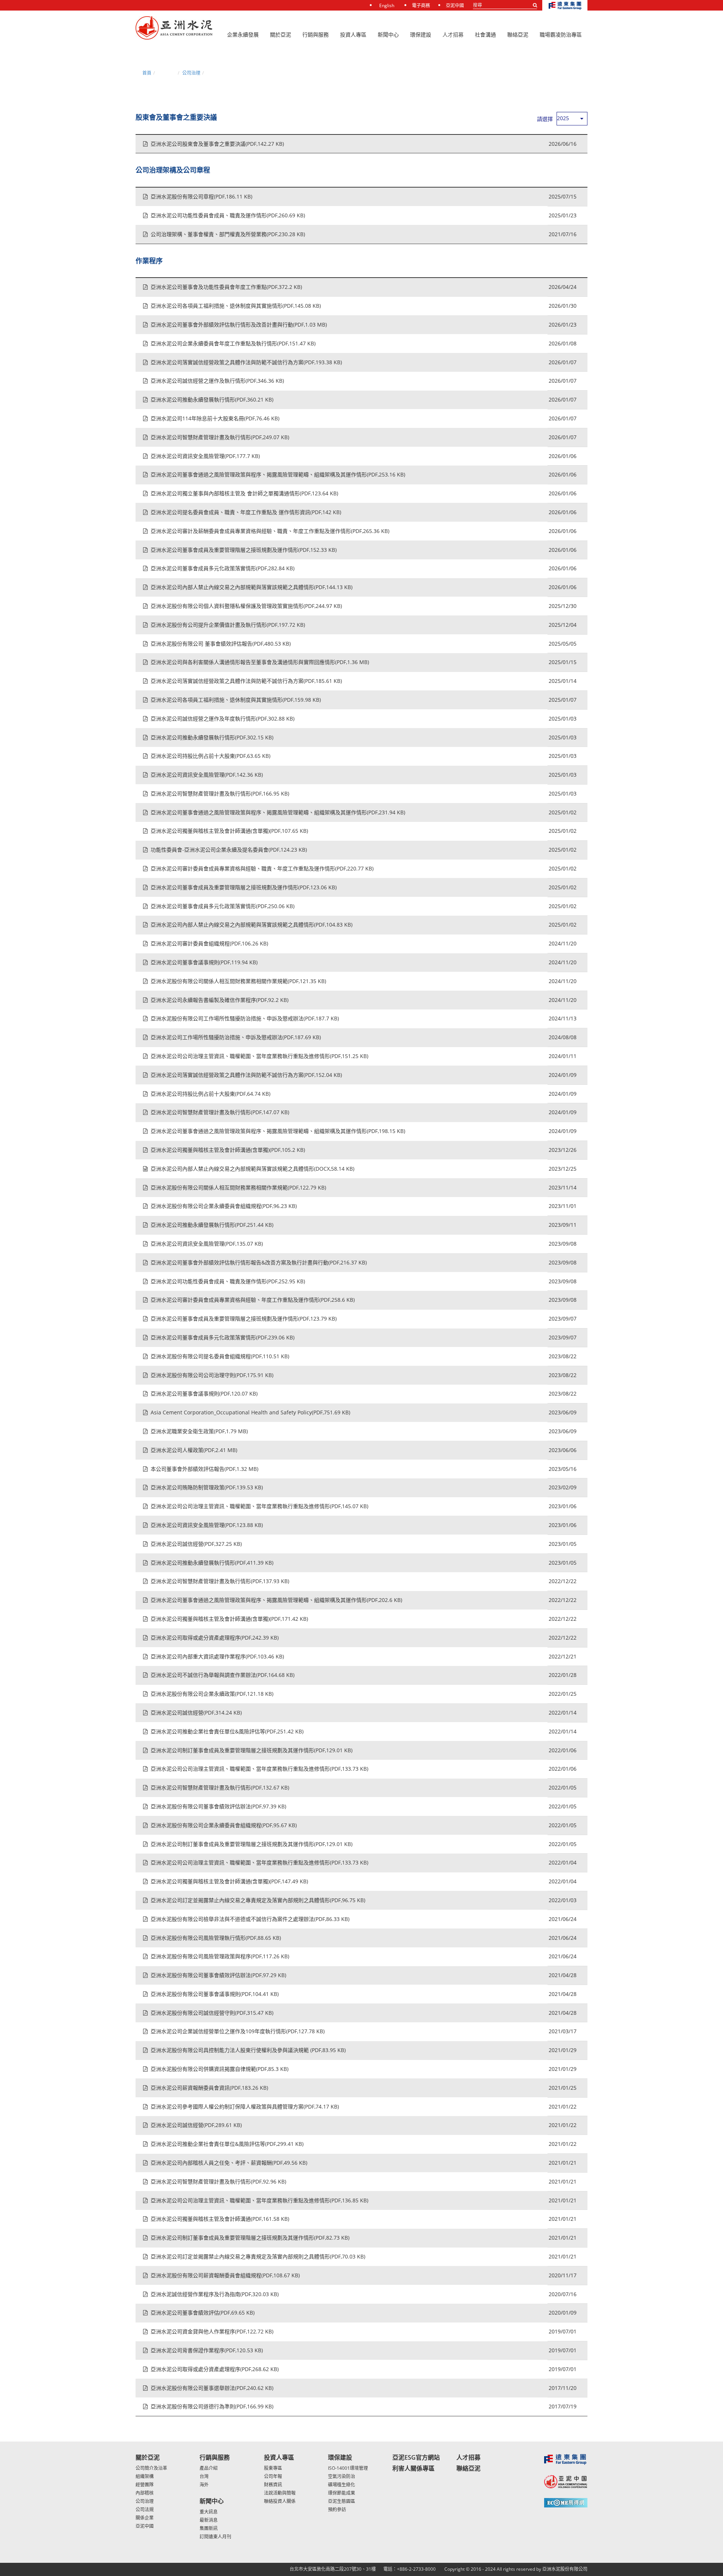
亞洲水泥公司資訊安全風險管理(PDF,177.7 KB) (205, 456)
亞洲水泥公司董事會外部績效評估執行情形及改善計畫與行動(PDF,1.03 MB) (239, 324)
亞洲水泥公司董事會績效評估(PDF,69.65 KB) (203, 2313)
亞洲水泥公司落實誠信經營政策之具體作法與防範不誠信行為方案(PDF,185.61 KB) (246, 681)
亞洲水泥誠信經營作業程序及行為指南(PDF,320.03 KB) (215, 2294)
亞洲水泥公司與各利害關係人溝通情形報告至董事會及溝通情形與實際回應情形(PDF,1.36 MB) (260, 662)
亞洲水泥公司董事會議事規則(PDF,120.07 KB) (204, 1393)
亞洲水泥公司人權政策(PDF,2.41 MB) (194, 1450)
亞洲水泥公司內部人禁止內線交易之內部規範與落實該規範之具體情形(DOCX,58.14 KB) (252, 1169)
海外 (204, 2485)
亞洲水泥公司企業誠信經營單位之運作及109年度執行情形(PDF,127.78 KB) (238, 2031)
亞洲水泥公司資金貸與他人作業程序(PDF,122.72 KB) (212, 2331)
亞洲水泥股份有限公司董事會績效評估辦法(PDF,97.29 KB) (218, 1975)
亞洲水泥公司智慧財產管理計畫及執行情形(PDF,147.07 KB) (220, 1112)
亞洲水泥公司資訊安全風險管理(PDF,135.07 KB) (207, 1244)
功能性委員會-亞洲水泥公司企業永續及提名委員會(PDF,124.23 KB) (229, 850)
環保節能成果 (342, 2493)
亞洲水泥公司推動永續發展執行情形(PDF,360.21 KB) (212, 399)
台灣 (204, 2476)
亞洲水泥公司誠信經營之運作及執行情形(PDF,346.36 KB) (217, 381)
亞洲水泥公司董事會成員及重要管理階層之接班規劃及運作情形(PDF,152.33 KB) (244, 550)
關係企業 (145, 2518)
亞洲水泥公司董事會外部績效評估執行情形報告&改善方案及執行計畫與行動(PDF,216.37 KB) (259, 1262)
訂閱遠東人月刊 (215, 2537)
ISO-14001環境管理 (348, 2468)
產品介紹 (209, 2468)
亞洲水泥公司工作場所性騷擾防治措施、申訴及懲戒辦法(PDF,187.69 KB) (236, 1037)
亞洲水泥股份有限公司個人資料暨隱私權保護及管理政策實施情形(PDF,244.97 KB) (246, 606)
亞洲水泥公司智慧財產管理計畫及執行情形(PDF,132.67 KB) (220, 1787)
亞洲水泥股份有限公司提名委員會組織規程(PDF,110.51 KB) (220, 1356)
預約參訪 (337, 2510)
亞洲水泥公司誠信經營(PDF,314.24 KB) (196, 1712)
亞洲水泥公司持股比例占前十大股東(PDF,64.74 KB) (210, 1094)
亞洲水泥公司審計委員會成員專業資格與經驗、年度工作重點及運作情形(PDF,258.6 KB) (253, 1300)
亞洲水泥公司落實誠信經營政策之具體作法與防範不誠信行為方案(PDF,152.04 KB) (246, 1075)
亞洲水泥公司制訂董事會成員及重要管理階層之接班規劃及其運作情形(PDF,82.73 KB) (250, 2238)
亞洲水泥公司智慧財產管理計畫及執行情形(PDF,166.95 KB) (220, 793)
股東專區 (273, 2468)
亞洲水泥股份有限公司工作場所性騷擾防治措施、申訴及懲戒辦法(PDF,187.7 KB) (245, 1018)
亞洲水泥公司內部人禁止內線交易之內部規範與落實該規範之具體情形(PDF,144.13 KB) (252, 587)
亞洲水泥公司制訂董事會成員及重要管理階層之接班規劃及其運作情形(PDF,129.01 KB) (252, 1750)
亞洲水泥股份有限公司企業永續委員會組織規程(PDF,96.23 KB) (224, 1206)
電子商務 (421, 5)
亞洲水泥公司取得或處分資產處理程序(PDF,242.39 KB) (215, 1638)
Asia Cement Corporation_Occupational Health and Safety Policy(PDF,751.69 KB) (250, 1412)
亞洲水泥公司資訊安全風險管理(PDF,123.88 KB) (207, 1525)
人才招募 (453, 34)
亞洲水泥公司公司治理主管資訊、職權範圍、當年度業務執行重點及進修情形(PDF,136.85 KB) (259, 2200)
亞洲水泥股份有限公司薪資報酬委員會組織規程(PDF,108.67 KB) (225, 2275)
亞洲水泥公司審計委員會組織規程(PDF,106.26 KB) (209, 943)
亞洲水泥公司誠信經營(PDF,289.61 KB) (196, 2125)
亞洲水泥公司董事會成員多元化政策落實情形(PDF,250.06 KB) (223, 906)
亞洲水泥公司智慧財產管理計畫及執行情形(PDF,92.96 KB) (218, 2181)
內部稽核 (145, 2493)
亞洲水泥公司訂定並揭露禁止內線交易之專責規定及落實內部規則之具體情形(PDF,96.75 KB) (258, 1900)
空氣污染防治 (342, 2476)
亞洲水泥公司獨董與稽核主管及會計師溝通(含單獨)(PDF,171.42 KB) (229, 1619)
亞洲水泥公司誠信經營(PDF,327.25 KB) (196, 1544)
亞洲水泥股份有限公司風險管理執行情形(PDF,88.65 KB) (216, 1938)
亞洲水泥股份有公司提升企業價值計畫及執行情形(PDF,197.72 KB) (228, 625)
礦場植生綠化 (342, 2485)
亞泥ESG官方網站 (416, 2457)
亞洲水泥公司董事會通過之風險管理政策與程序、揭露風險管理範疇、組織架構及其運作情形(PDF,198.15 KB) (278, 1131)
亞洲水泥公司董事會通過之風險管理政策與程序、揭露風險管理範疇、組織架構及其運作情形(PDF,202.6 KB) (276, 1600)
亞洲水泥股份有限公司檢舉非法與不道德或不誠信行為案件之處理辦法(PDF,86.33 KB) (250, 1919)
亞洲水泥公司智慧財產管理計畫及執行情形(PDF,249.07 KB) (220, 437)
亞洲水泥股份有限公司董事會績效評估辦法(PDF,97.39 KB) (218, 1806)
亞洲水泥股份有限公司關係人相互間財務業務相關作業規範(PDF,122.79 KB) (238, 1187)
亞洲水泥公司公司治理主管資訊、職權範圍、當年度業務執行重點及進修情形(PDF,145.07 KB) (259, 1506)
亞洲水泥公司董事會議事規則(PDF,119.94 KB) (204, 962)
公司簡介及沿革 (151, 2468)
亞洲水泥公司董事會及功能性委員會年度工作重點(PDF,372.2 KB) (226, 287)
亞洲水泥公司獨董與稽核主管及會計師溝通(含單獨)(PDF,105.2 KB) (228, 1150)
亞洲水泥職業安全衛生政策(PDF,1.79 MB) (199, 1431)
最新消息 (209, 2520)
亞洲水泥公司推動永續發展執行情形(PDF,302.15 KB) (212, 737)
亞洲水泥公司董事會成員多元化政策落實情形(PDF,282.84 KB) (223, 568)
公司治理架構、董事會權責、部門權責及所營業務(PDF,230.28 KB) (228, 234)
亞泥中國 (455, 5)
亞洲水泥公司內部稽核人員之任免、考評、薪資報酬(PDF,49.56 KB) (229, 2163)
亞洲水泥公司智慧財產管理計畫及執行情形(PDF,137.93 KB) (220, 1581)
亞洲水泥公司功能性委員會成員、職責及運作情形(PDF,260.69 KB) (228, 215)
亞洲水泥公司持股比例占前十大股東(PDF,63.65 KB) (210, 756)
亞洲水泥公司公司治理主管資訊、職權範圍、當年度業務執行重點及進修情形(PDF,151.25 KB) (259, 1056)
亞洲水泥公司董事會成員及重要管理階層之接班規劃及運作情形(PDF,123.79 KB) (244, 1319)
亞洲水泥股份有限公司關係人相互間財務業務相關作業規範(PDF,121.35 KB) (238, 981)
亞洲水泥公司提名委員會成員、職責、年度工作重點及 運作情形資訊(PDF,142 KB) (246, 512)
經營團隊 (145, 2485)
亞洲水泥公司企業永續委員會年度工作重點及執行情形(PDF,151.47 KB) (233, 343)
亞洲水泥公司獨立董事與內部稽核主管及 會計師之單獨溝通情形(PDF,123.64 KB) (244, 493)
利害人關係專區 (413, 2468)
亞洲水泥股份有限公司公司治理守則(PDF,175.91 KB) (212, 1375)
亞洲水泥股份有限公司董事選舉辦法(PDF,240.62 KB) (212, 2388)
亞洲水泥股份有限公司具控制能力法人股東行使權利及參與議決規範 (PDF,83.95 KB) (248, 2050)
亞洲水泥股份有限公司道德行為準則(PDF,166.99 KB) (212, 2406)
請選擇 (545, 119)
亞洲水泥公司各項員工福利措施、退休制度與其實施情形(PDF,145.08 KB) (236, 306)
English (387, 5)
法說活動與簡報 (280, 2493)
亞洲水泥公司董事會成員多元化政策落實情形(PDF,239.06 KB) (223, 1337)
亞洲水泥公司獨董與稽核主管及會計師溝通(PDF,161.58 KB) (220, 2219)
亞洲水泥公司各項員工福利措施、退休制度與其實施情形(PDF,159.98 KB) (236, 700)
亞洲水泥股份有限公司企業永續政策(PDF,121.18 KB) (212, 1694)
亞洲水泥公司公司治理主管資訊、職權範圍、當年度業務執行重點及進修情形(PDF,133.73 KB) (259, 1769)
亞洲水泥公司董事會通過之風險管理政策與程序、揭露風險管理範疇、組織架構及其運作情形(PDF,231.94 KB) (278, 812)
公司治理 (191, 73)
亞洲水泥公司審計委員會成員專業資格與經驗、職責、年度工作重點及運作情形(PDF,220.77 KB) (262, 868)
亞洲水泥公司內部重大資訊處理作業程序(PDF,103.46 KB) (217, 1656)
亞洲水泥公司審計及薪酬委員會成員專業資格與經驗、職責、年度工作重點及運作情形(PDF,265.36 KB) (270, 531)
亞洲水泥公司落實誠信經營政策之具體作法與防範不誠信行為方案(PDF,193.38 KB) (246, 362)
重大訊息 (209, 2512)
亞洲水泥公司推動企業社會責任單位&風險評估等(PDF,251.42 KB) (227, 1731)
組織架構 (145, 2476)
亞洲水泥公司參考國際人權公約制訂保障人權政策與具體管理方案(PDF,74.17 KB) (245, 2106)
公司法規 (145, 2510)
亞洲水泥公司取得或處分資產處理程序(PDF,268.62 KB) (215, 2369)
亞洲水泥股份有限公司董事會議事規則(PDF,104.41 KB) (215, 1994)
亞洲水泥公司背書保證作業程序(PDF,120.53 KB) (207, 2350)
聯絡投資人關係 (280, 2501)
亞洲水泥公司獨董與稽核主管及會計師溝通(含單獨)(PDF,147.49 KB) (229, 1881)
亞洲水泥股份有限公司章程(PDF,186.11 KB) (201, 196)
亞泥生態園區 (342, 2501)
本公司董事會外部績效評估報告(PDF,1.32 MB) (204, 1469)
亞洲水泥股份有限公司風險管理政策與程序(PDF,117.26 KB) (220, 1956)
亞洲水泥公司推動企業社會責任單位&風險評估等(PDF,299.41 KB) (227, 2144)
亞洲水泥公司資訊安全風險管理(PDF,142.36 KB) (207, 775)
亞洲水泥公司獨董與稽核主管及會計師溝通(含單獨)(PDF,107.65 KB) (229, 831)
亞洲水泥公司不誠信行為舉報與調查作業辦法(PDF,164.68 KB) (223, 1675)
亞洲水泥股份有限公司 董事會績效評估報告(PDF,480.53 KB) (221, 644)
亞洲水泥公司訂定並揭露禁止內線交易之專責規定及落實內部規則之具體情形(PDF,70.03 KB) (258, 2256)
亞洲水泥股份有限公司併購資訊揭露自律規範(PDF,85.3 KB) (220, 2069)
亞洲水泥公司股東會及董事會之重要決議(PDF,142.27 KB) (217, 144)
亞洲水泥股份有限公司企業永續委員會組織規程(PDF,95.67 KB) (224, 1825)
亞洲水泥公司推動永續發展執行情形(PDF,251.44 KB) (212, 1225)
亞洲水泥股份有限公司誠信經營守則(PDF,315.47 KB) (212, 2013)
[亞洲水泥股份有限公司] (174, 28)
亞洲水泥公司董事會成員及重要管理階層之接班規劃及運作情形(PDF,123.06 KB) (244, 887)
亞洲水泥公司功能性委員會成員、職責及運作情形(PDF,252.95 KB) (228, 1281)
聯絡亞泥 (468, 2468)
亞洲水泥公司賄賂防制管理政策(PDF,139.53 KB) (207, 1487)
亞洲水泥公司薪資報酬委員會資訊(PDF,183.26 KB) (209, 2088)
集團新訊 (209, 2528)
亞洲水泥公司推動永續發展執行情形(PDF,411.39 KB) (212, 1563)
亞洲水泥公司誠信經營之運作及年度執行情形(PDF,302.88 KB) (223, 718)
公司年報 (273, 2476)
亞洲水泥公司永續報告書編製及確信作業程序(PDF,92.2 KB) (220, 1000)
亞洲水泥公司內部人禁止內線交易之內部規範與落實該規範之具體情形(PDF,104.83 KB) (252, 925)
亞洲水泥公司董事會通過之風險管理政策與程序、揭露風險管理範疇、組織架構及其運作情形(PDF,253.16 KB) (278, 474)
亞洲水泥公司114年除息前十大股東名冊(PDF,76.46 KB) (215, 418)
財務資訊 (273, 2485)
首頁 (147, 73)
